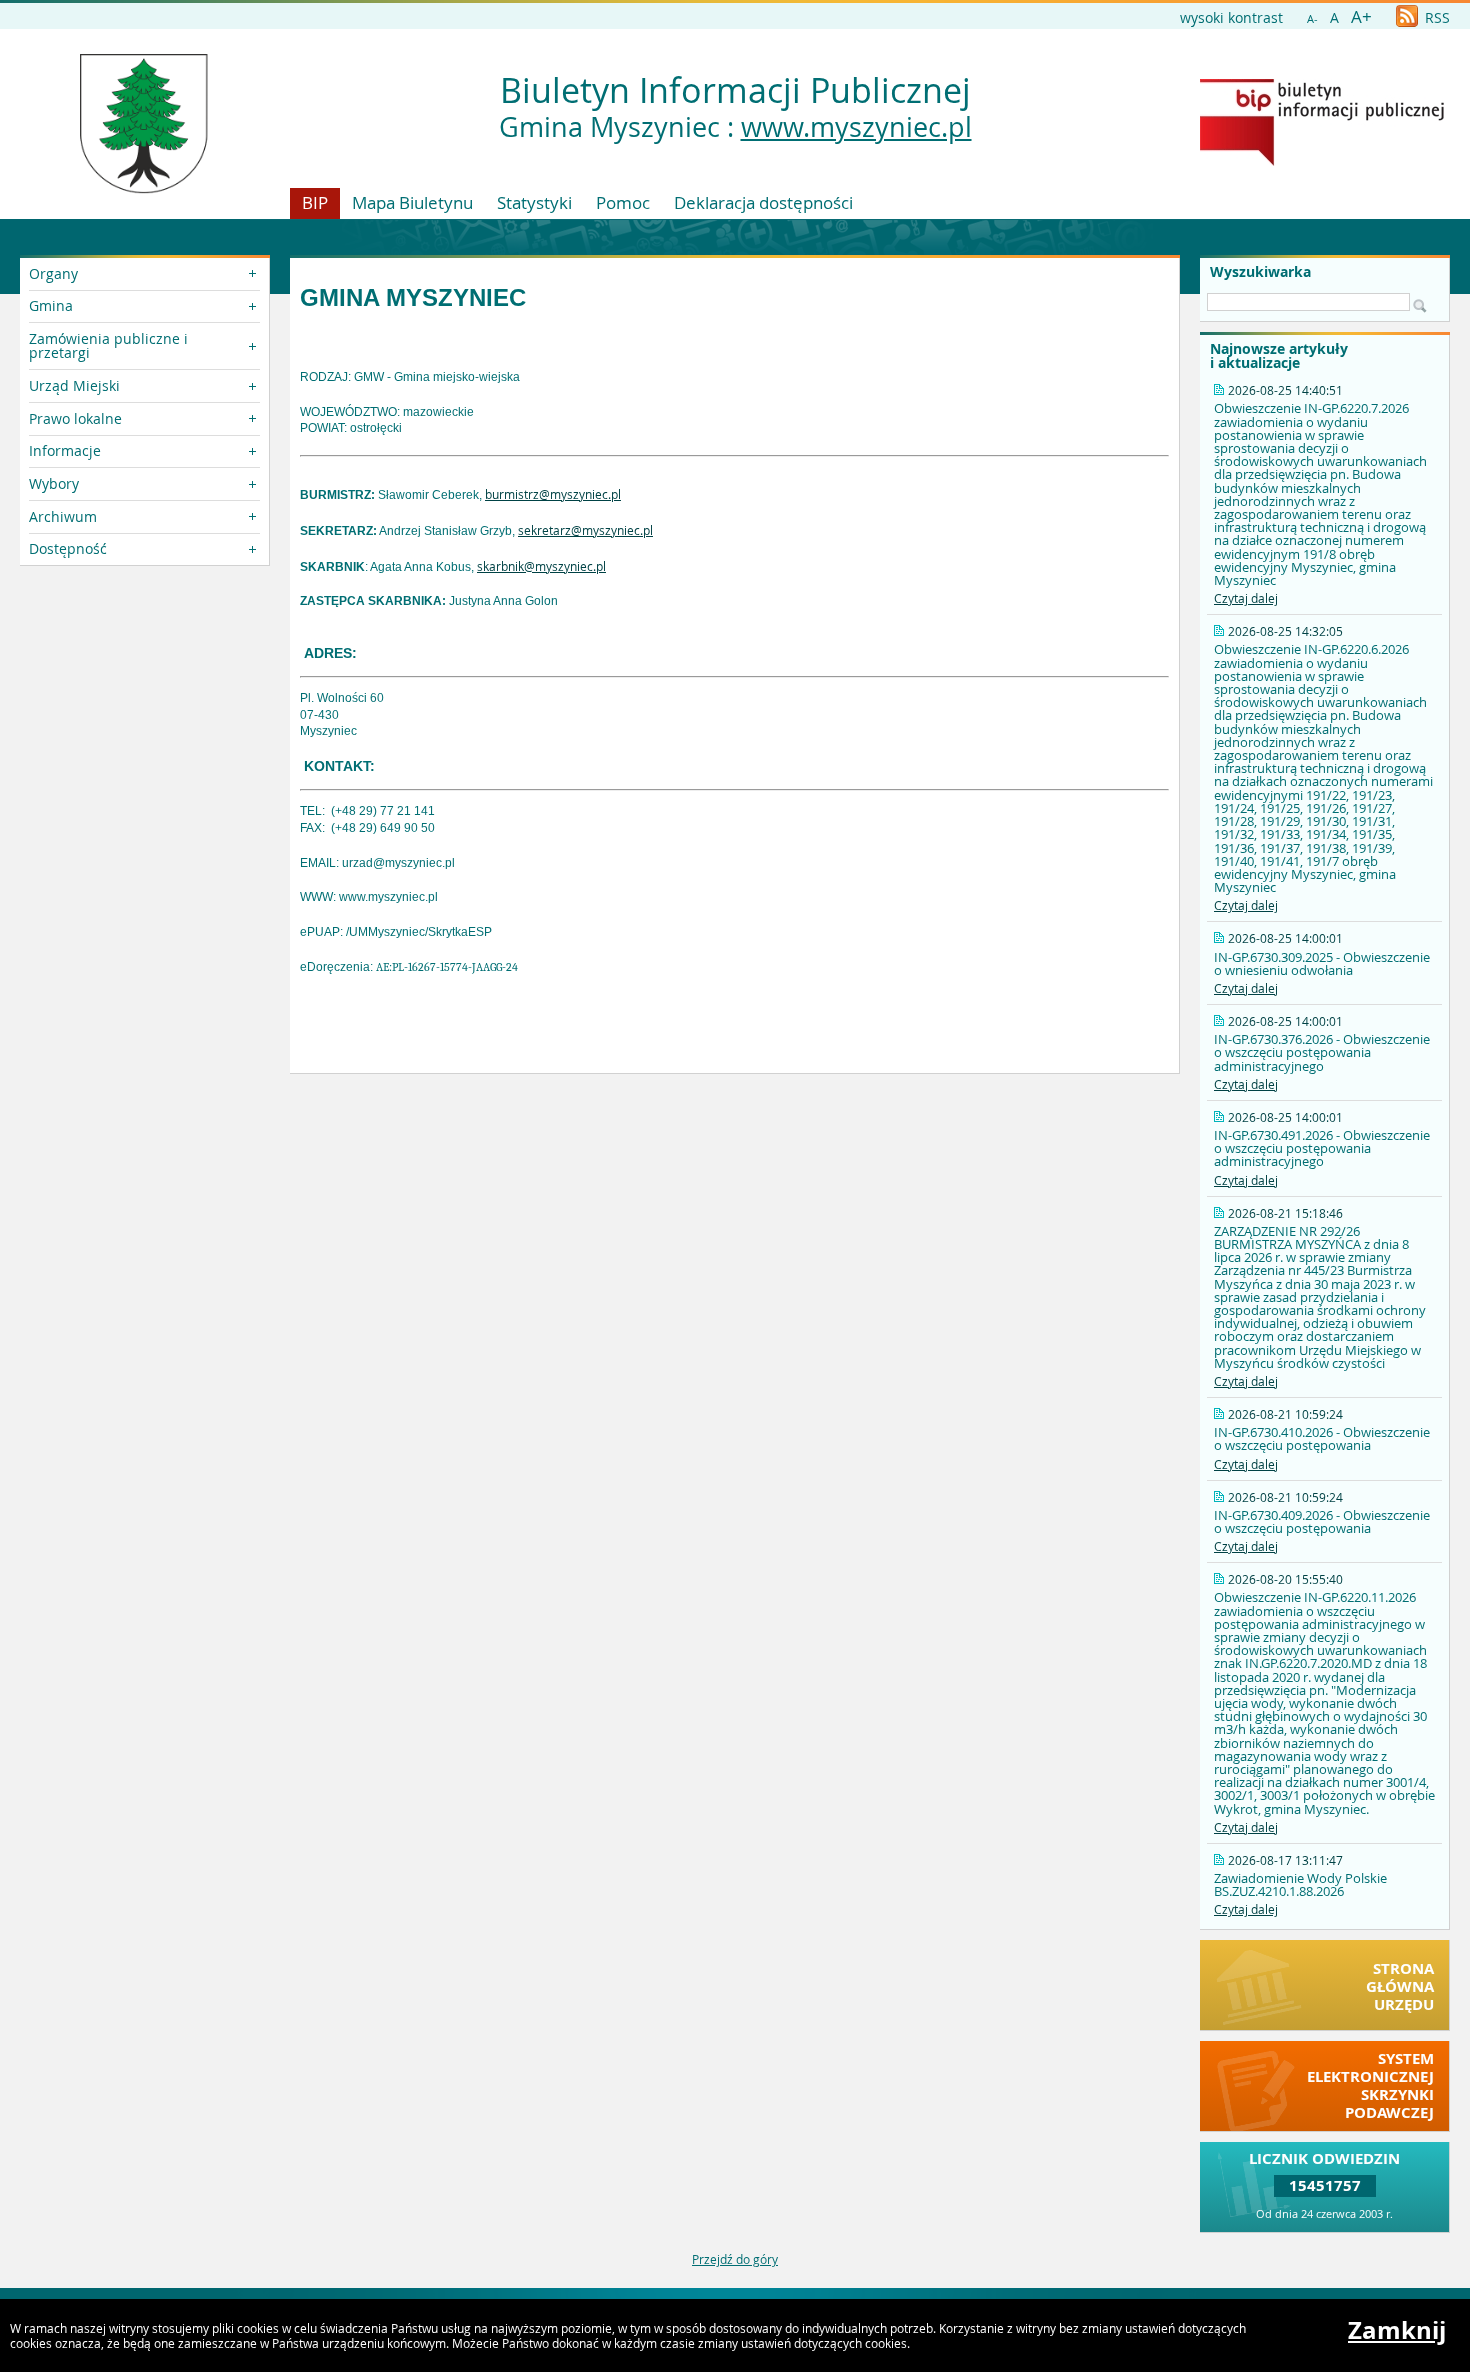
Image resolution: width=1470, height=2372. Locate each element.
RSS (1435, 17)
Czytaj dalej (1246, 598)
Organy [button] (53, 273)
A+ (1361, 16)
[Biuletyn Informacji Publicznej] (1322, 161)
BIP (315, 202)
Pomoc (623, 202)
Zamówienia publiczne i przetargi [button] (108, 345)
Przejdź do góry (735, 2259)
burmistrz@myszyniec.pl (553, 494)
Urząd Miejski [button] (74, 385)
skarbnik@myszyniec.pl (541, 566)
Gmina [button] (51, 305)
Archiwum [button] (63, 516)
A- (1312, 18)
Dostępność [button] (68, 548)
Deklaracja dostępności (763, 202)
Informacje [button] (65, 450)
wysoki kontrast (1231, 17)
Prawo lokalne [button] (75, 418)
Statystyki (534, 202)
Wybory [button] (54, 483)
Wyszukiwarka (1260, 272)
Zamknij (1397, 2330)
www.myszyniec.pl (856, 127)
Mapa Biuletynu (412, 202)
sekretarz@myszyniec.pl (585, 530)
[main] (734, 665)
